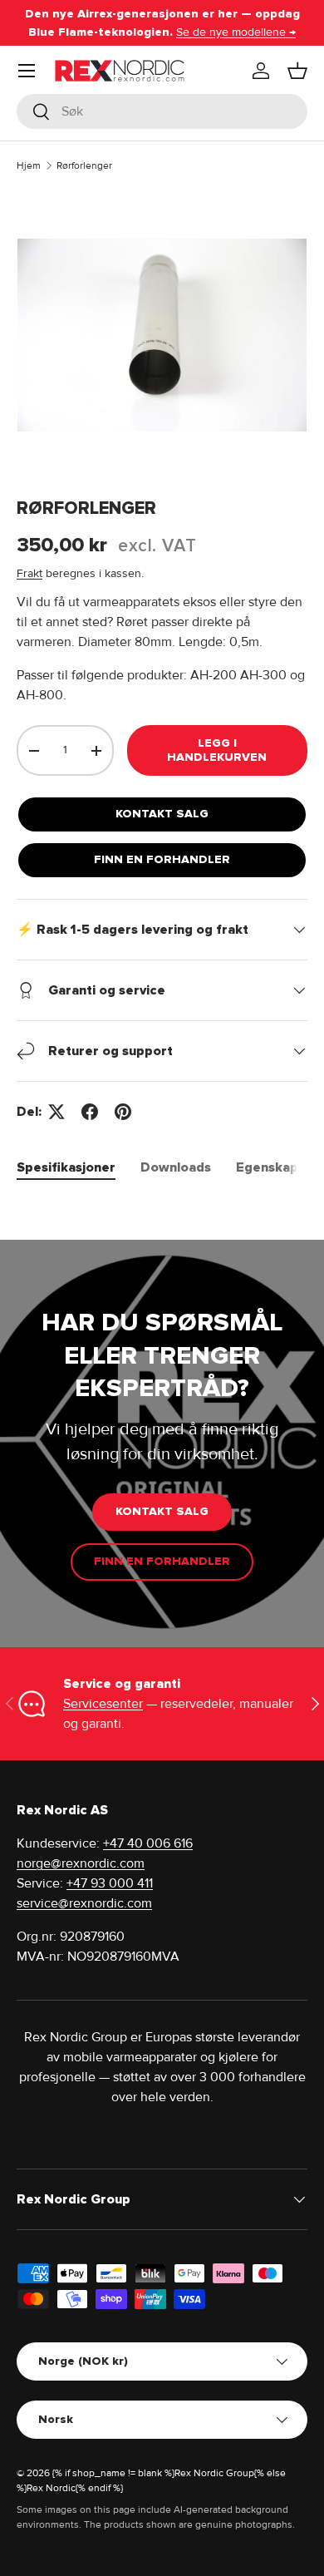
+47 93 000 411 (110, 1883)
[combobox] (162, 111)
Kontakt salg (162, 814)
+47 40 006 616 (148, 1843)
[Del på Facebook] (90, 1112)
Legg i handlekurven (217, 750)
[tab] (66, 1167)
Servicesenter (103, 1704)
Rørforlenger (84, 166)
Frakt (29, 573)
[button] (297, 71)
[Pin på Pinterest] (123, 1112)
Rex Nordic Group (214, 2473)
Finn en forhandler (162, 859)
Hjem (29, 166)
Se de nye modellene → (236, 32)
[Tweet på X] (56, 1112)
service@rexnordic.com (84, 1903)
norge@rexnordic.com (81, 1863)
